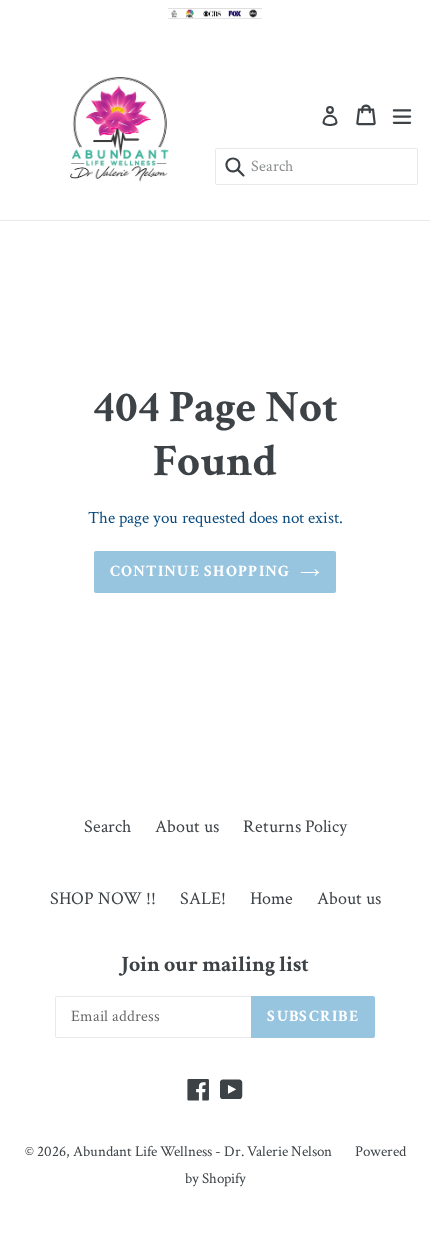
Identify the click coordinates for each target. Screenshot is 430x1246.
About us (187, 826)
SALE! (203, 898)
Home (271, 898)
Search (107, 826)
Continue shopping (200, 571)
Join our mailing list (215, 965)
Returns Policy (295, 826)
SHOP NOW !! (103, 898)
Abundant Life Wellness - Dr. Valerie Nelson (204, 1151)
